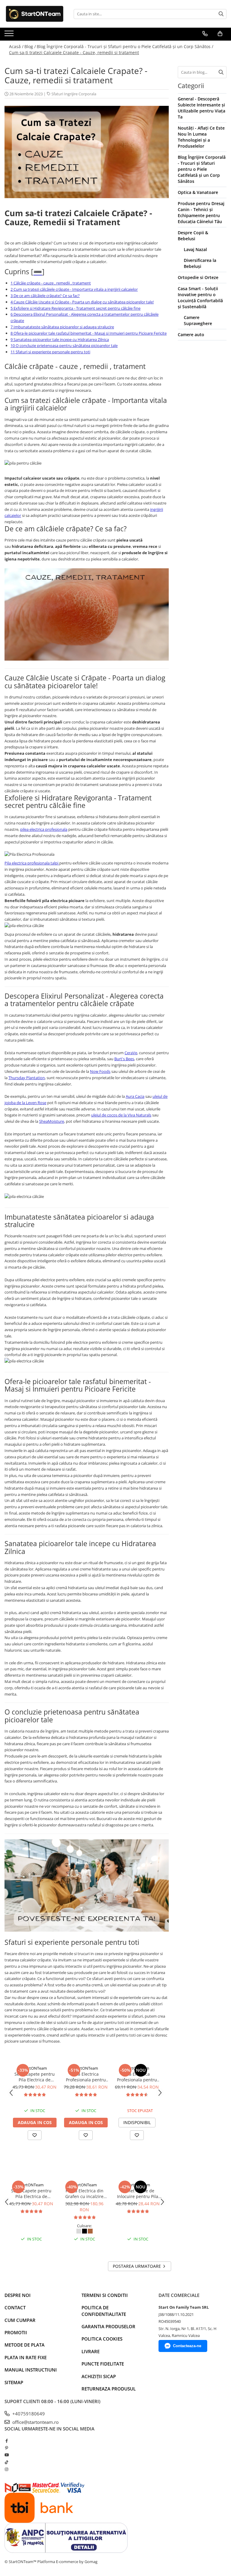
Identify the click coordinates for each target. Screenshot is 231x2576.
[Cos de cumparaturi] (220, 34)
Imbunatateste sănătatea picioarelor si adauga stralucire (62, 327)
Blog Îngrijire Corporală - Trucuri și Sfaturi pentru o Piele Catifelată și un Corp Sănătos (202, 169)
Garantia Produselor (108, 2326)
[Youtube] (6, 2455)
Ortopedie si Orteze (198, 277)
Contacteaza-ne (187, 2346)
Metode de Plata (25, 2345)
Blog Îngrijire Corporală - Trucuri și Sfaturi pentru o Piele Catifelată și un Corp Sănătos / (125, 46)
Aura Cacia (135, 1096)
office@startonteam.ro (35, 2422)
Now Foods (100, 1071)
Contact (15, 2307)
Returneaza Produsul (109, 2389)
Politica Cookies (102, 2339)
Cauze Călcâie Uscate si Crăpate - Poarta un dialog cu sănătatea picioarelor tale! (82, 302)
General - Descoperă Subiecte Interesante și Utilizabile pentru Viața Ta (202, 108)
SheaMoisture (52, 1121)
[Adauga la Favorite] (35, 2135)
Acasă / (16, 46)
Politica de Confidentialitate (104, 2311)
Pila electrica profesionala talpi (32, 863)
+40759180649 (28, 2414)
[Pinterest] (6, 2448)
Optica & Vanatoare (198, 192)
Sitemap (14, 2382)
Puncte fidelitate (103, 2364)
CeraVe (131, 1053)
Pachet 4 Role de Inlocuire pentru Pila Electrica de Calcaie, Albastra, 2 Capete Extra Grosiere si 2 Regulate (138, 2194)
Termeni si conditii (105, 2295)
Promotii (16, 2332)
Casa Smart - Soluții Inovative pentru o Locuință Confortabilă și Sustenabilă (200, 298)
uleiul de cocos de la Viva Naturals (121, 1115)
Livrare (91, 2351)
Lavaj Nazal (195, 249)
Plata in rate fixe (26, 2357)
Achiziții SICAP (99, 2376)
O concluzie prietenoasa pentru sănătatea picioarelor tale (64, 345)
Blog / (30, 46)
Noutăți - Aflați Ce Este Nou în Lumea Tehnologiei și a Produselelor (201, 137)
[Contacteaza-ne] (205, 34)
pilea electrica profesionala (44, 829)
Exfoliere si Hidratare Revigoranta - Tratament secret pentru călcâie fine (75, 308)
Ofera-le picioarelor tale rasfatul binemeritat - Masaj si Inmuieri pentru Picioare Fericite (89, 333)
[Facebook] (6, 2441)
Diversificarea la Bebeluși (200, 263)
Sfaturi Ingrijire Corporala (74, 94)
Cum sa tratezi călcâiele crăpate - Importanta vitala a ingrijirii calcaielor (74, 289)
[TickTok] (6, 2462)
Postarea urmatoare (137, 2266)
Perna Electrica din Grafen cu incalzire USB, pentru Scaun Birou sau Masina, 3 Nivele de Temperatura (84, 2194)
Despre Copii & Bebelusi (193, 236)
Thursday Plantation (27, 1078)
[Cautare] (221, 14)
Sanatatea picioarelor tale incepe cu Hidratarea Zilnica (60, 339)
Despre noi (18, 2295)
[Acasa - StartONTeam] (35, 14)
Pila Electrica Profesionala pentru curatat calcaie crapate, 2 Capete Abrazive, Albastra (137, 2077)
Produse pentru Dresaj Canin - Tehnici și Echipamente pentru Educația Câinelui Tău (201, 212)
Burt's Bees (124, 1059)
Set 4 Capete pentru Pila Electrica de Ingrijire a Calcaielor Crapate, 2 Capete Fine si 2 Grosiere (35, 2077)
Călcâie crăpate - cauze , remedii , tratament (51, 283)
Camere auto (191, 335)
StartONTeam (35, 2068)
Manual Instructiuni (31, 2370)
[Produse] (10, 35)
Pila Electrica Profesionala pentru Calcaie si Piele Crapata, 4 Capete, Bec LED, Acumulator (86, 2077)
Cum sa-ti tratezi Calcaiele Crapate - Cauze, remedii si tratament (74, 52)
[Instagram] (6, 2469)
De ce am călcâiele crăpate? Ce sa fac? (45, 296)
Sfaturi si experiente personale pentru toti (50, 352)
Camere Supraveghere (198, 320)
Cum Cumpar (20, 2320)
